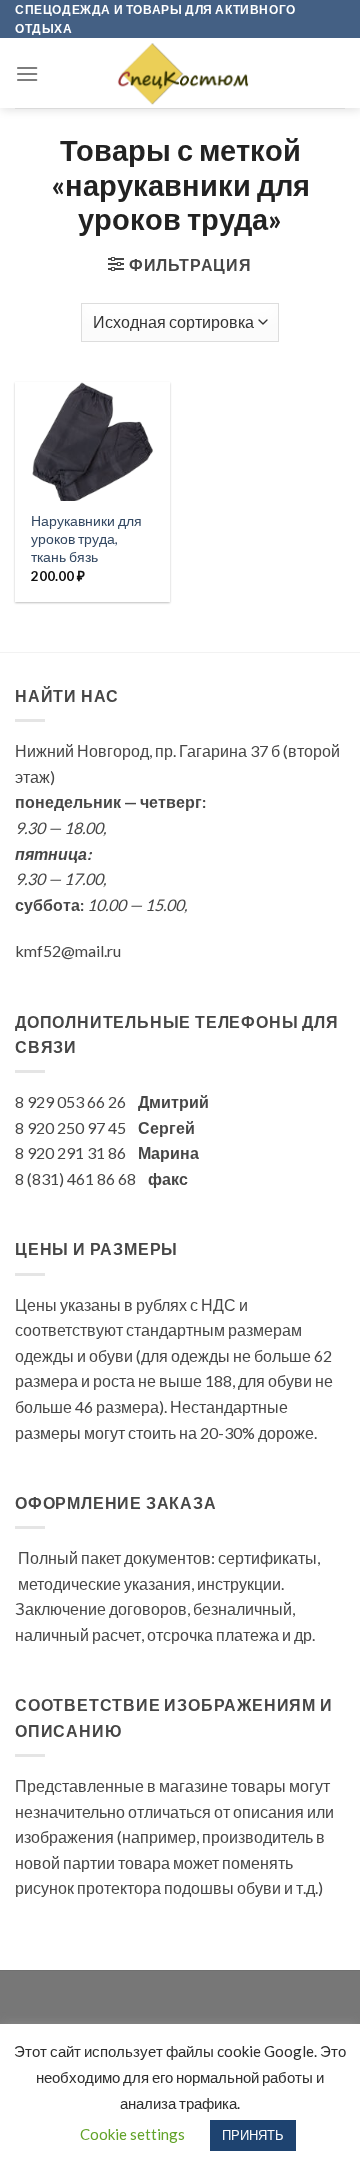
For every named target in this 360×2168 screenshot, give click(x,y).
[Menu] (27, 73)
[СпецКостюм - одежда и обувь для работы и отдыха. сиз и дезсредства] (180, 73)
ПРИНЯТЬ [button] (253, 2135)
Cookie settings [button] (132, 2134)
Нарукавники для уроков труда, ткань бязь (86, 538)
